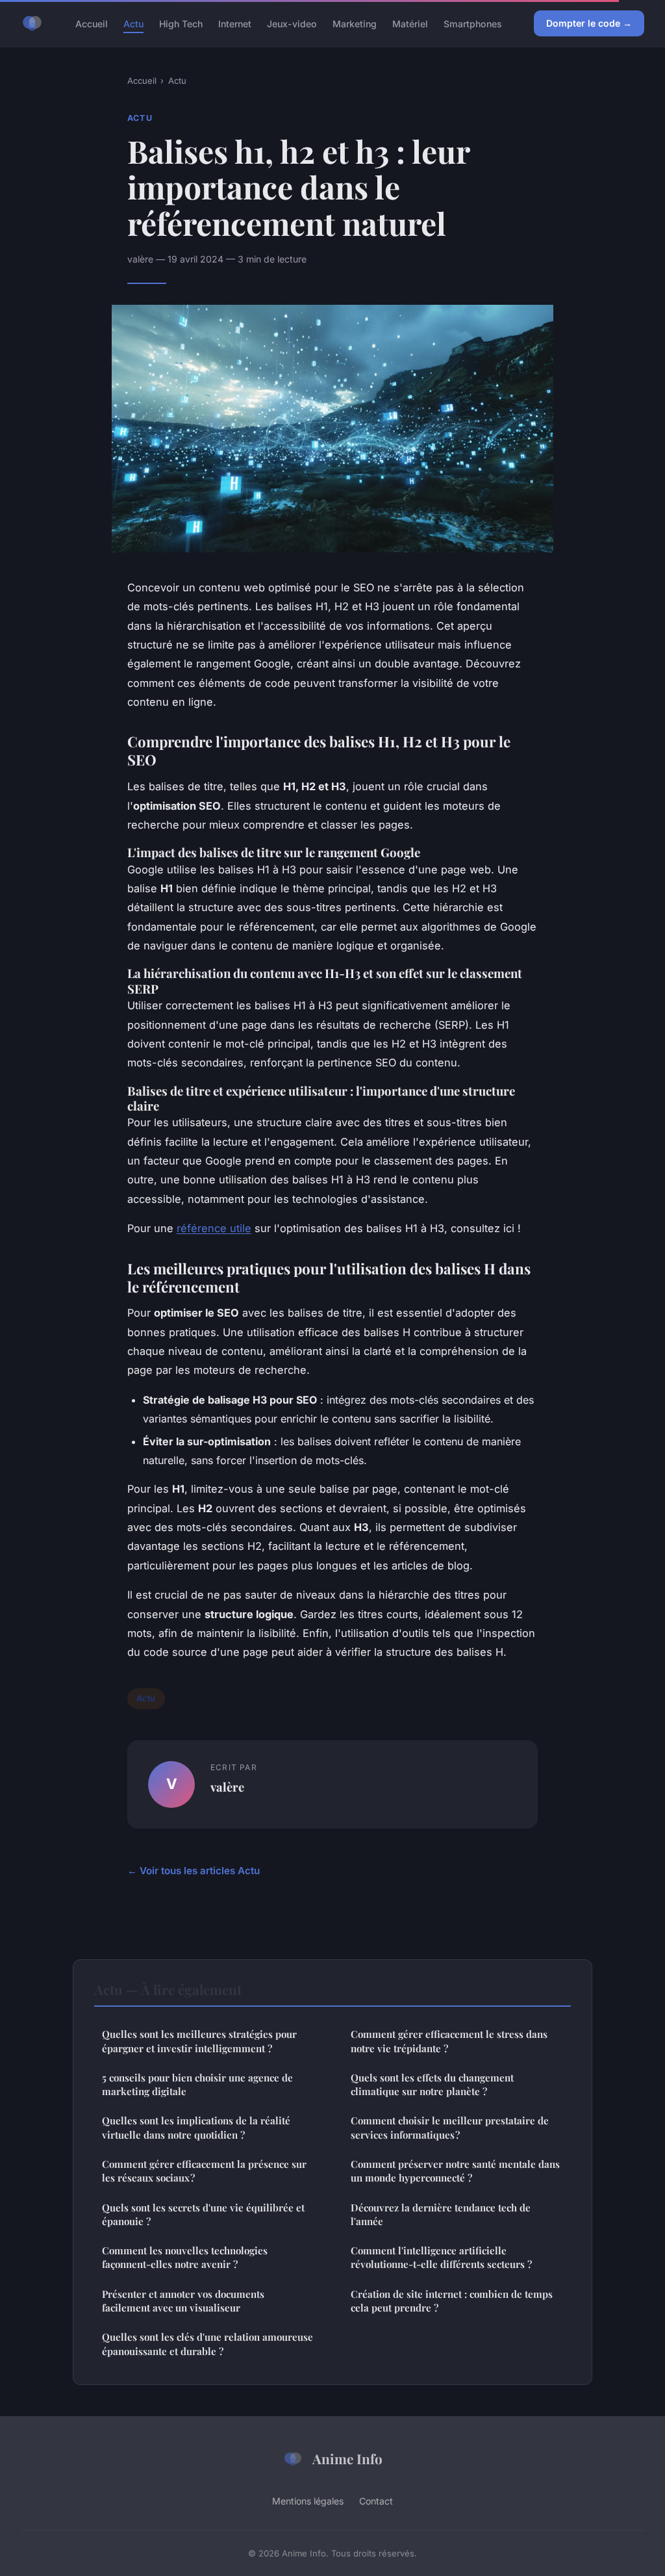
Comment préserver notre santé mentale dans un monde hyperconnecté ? (455, 2171)
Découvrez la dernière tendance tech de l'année (441, 2214)
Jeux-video (292, 23)
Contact (376, 2501)
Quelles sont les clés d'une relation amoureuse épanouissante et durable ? (207, 2344)
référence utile (214, 1228)
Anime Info (347, 2458)
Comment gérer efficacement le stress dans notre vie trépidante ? (449, 2041)
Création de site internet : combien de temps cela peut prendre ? (452, 2301)
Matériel (410, 23)
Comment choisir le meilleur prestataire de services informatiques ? (450, 2127)
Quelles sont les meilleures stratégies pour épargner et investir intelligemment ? (199, 2041)
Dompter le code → (589, 23)
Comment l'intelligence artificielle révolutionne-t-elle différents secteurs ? (441, 2257)
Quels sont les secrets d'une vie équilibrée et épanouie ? (203, 2214)
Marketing (355, 23)
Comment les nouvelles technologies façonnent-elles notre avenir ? (185, 2257)
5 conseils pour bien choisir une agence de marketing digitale (197, 2084)
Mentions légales (308, 2501)
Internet (235, 23)
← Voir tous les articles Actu (194, 1871)
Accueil (92, 23)
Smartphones (473, 23)
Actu (133, 23)
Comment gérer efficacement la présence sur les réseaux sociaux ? (204, 2171)
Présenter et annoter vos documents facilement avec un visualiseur (183, 2301)
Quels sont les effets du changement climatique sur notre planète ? (432, 2084)
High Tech (181, 23)
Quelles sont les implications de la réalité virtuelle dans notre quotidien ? (196, 2127)
